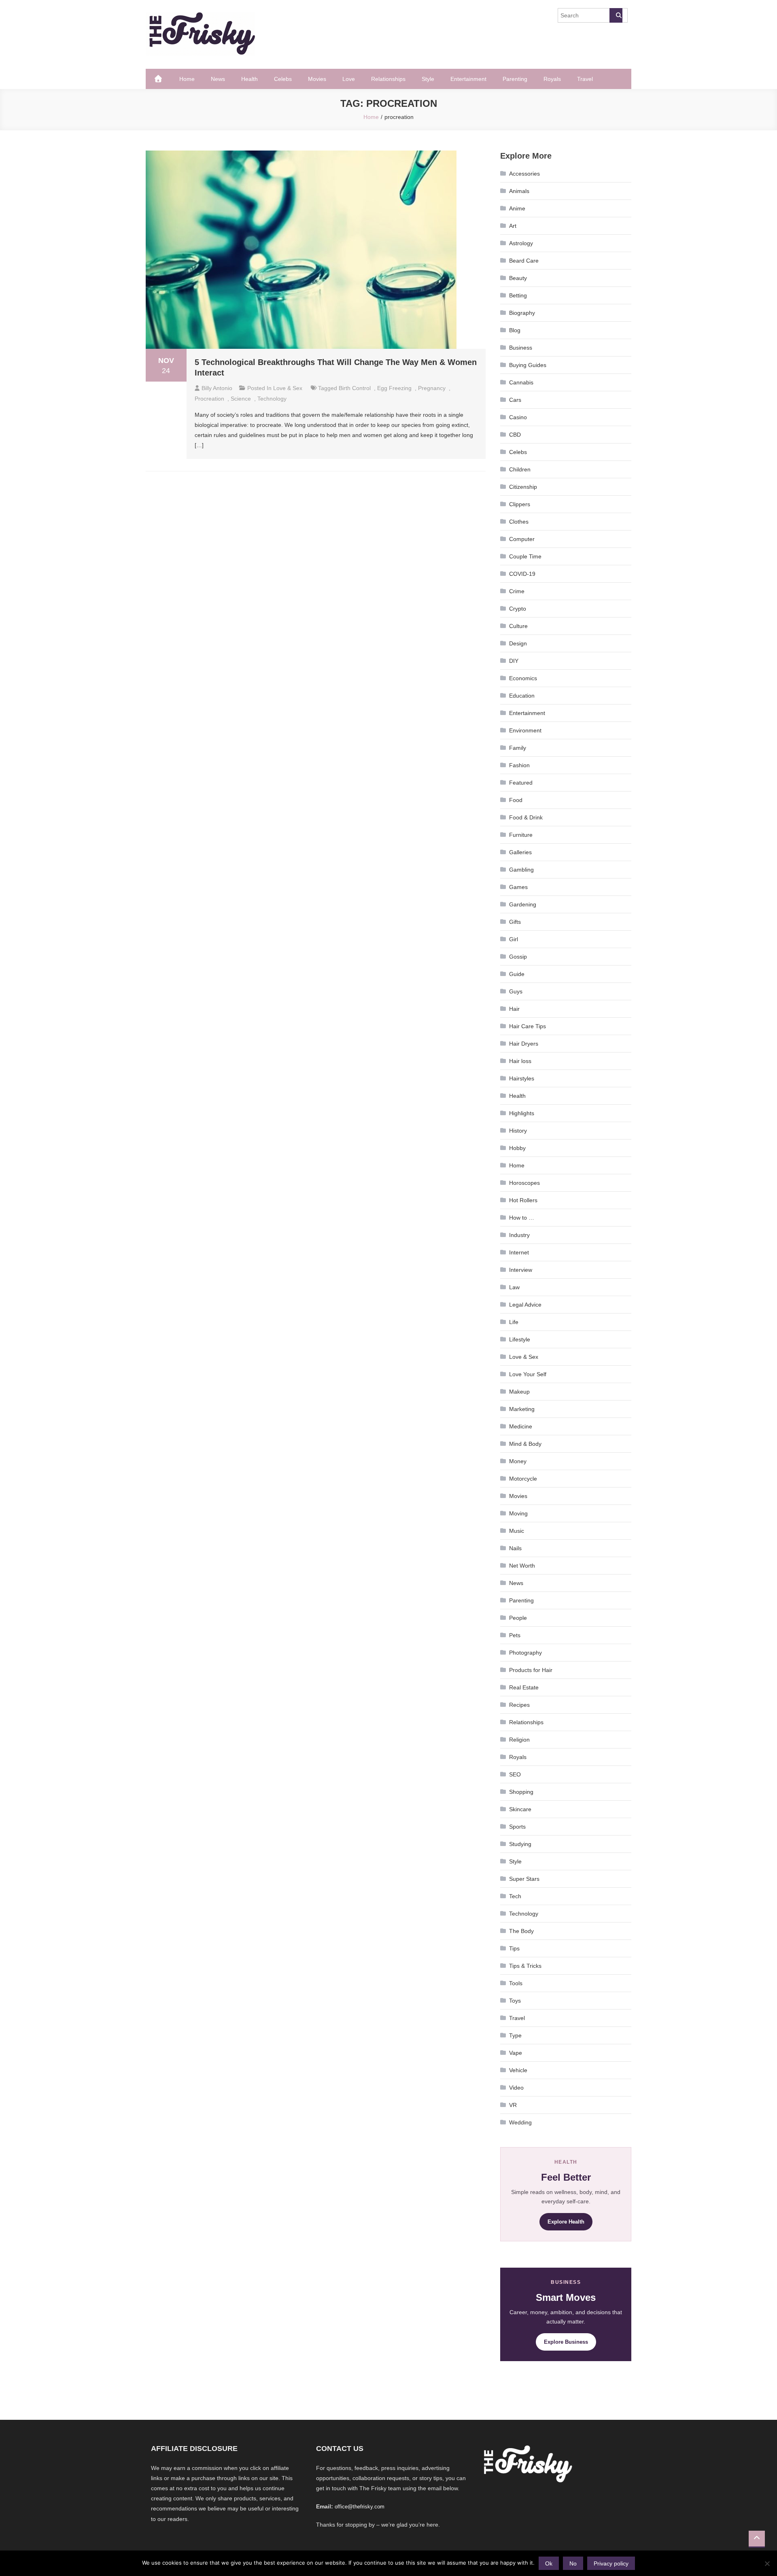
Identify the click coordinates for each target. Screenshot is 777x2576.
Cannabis (521, 382)
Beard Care (524, 261)
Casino (518, 417)
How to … (522, 1218)
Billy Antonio (217, 388)
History (518, 1131)
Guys (516, 991)
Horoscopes (524, 1183)
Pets (515, 1635)
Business (521, 348)
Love (349, 79)
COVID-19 (522, 574)
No (573, 2563)
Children (520, 469)
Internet (519, 1252)
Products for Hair (531, 1670)
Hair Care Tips (528, 1026)
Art (513, 226)
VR (513, 2105)
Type (515, 2035)
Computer (522, 539)
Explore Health (566, 2222)
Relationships (388, 79)
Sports (517, 1827)
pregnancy (432, 388)
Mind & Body (525, 1444)
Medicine (521, 1426)
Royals (552, 79)
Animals (519, 191)
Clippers (520, 504)
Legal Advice (525, 1305)
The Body (521, 1931)
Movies (317, 79)
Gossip (518, 957)
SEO (515, 1774)
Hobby (517, 1148)
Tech (515, 1896)
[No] (767, 2563)
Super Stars (524, 1879)
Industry (519, 1235)
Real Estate (524, 1687)
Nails (515, 1548)
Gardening (523, 904)
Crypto (518, 609)
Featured (521, 783)
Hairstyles (522, 1078)
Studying (520, 1844)
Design (518, 643)
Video (516, 2088)
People (518, 1618)
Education (522, 696)
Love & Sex (288, 388)
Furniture (521, 835)
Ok (549, 2563)
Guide (517, 974)
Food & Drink (526, 817)
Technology (524, 1914)
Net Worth (522, 1566)
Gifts (515, 922)
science (241, 399)
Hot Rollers (523, 1200)
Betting (518, 295)
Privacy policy (611, 2563)
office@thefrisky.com (360, 2507)
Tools (516, 1983)
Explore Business (566, 2342)
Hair (514, 1009)
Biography (522, 313)
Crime (517, 591)
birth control (355, 388)
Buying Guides (528, 365)
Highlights (522, 1113)
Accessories (524, 174)
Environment (525, 730)
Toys (515, 2001)
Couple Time (525, 556)
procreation (209, 399)
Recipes (519, 1705)
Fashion (519, 765)
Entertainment (468, 79)
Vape (516, 2053)
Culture (518, 626)
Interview (521, 1270)
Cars (515, 400)
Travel (585, 79)
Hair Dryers (524, 1044)
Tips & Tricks (525, 1966)
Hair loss (520, 1061)
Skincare (520, 1809)
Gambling (521, 870)
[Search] (616, 15)
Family (518, 748)
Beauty (518, 278)
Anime (517, 208)
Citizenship (523, 487)
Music (517, 1531)
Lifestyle (520, 1339)
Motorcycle (523, 1479)
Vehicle (518, 2070)
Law (514, 1287)
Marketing (522, 1409)
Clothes (519, 522)
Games (518, 887)
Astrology (521, 243)
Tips (514, 1948)
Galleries (520, 852)
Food (516, 800)
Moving (518, 1513)
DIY (514, 661)
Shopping (521, 1792)
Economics (523, 678)
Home (187, 79)
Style (428, 79)
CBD (515, 435)
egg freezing (394, 388)
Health (249, 79)
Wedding (520, 2122)
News (218, 79)
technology (272, 399)
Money (518, 1461)
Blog (515, 330)
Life (514, 1322)
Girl (514, 939)
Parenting (515, 79)
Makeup (519, 1392)
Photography (525, 1653)
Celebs (283, 79)
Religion (519, 1740)
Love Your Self (528, 1374)
